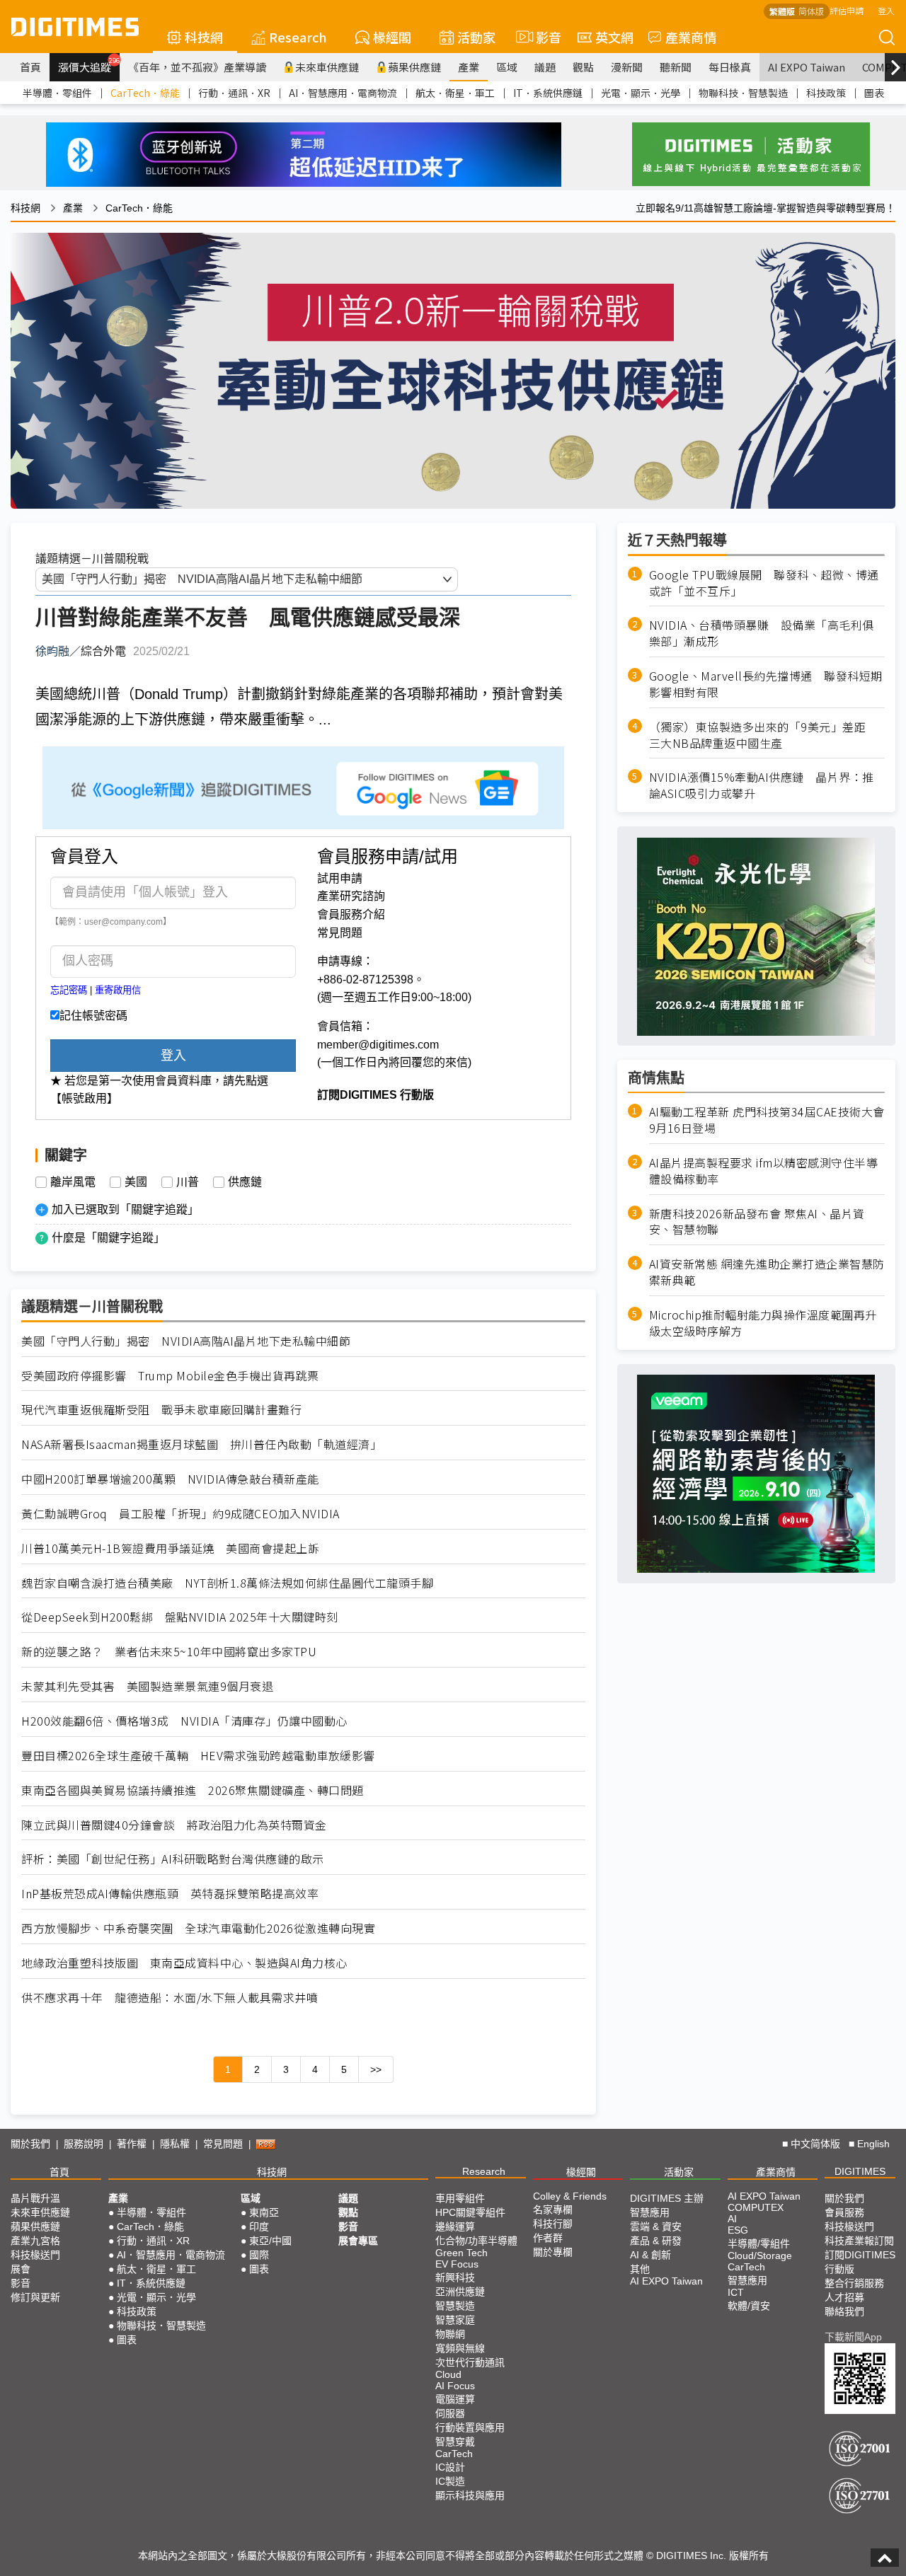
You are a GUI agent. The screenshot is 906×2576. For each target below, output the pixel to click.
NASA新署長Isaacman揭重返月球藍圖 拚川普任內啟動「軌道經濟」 (201, 1444)
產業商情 (691, 37)
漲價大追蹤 (89, 65)
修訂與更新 (35, 2297)
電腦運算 (455, 2399)
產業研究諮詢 (351, 896)
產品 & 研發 (656, 2241)
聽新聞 (676, 67)
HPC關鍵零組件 (470, 2212)
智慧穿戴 (455, 2442)
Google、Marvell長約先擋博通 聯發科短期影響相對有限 (766, 685)
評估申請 (847, 10)
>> (376, 2069)
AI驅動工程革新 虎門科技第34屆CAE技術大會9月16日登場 (767, 1121)
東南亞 (264, 2212)
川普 (188, 1182)
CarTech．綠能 (145, 93)
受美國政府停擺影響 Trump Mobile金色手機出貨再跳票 (170, 1376)
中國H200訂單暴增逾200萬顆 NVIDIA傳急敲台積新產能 (170, 1479)
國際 (259, 2255)
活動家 (476, 37)
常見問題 (340, 933)
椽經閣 (392, 37)
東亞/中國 (270, 2241)
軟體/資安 (749, 2306)
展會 (21, 2269)
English (873, 2144)
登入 (886, 10)
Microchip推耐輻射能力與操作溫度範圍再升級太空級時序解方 (763, 1323)
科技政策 (826, 93)
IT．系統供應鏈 (548, 93)
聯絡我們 (844, 2311)
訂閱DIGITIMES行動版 (860, 2262)
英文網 (614, 37)
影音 (543, 37)
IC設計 (450, 2467)
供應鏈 (245, 1182)
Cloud (448, 2374)
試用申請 (340, 878)
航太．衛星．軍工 (455, 93)
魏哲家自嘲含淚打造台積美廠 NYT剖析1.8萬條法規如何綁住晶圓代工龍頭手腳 (227, 1583)
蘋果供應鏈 (414, 67)
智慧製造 (455, 2306)
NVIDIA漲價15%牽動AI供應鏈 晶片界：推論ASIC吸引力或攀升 (762, 786)
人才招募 (844, 2297)
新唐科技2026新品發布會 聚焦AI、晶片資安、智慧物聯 (757, 1222)
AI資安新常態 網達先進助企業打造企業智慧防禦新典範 (767, 1273)
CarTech (454, 2454)
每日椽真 (730, 67)
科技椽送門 (35, 2255)
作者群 (548, 2238)
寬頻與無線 (460, 2348)
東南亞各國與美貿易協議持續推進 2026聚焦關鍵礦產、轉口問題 (193, 1790)
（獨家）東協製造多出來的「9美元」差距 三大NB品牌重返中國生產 (763, 735)
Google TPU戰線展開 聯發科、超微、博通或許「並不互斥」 (764, 583)
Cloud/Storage (760, 2256)
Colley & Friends (570, 2196)
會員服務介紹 (351, 914)
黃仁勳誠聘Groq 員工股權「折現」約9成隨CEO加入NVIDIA (180, 1514)
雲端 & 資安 (656, 2226)
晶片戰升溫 (35, 2198)
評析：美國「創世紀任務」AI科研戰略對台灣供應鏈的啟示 (173, 1859)
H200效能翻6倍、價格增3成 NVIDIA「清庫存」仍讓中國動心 (184, 1721)
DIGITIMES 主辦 (667, 2198)
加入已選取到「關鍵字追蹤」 (125, 1209)
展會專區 (358, 2241)
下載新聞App (853, 2337)
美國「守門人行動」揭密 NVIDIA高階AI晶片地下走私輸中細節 (186, 1341)
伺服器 (450, 2413)
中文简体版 (815, 2144)
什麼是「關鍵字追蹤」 (108, 1238)
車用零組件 (460, 2198)
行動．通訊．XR (234, 93)
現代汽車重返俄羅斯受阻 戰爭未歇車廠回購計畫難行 (161, 1410)
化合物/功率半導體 (476, 2241)
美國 (136, 1182)
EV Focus (457, 2264)
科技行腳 (553, 2224)
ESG (738, 2230)
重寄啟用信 (118, 990)
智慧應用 (650, 2212)
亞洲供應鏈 (460, 2292)
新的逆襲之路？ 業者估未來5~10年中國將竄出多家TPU (169, 1652)
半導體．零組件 (57, 93)
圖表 (874, 93)
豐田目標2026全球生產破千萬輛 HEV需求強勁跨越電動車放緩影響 (198, 1756)
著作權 (132, 2144)
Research (298, 37)
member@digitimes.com (378, 1045)
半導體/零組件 (759, 2243)
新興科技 (455, 2277)
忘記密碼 (69, 990)
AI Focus (455, 2386)
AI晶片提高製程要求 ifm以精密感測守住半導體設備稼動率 (764, 1171)
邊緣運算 (455, 2226)
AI (732, 2219)
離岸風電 (73, 1182)
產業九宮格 (35, 2241)
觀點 (583, 67)
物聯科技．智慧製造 (743, 93)
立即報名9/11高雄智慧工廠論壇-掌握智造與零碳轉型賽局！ (765, 208)
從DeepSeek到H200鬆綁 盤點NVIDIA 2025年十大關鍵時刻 (180, 1617)
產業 (469, 67)
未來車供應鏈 (327, 67)
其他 (640, 2269)
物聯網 (450, 2334)
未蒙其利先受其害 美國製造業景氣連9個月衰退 (147, 1686)
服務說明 (84, 2144)
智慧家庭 (455, 2320)
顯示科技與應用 (470, 2495)
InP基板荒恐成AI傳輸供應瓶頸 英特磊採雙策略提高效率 (170, 1894)
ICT (736, 2292)
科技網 (204, 37)
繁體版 (782, 11)
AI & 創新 (650, 2255)
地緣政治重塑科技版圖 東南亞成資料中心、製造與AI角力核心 (184, 1963)
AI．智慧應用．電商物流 (343, 93)
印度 (259, 2226)
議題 (545, 67)
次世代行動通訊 (470, 2362)
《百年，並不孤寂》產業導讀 (197, 67)
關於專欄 (553, 2252)
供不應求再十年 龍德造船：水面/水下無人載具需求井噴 (170, 1998)
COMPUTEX (756, 2207)
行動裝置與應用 (470, 2427)
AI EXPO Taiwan (807, 67)
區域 (507, 67)
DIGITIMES (860, 2171)
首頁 (30, 67)
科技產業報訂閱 (859, 2241)
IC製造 (450, 2481)
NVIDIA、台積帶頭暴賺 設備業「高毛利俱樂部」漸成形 (762, 634)
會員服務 (844, 2212)
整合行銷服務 (854, 2283)
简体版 (811, 11)
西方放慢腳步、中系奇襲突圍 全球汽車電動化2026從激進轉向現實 (198, 1928)
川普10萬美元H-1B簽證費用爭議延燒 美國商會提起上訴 (170, 1548)
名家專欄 (553, 2210)
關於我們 (30, 2144)
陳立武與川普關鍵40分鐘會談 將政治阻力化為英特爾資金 (174, 1825)
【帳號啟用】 (84, 1098)
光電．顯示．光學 (641, 93)
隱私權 (175, 2144)
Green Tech (461, 2253)
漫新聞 (627, 67)
